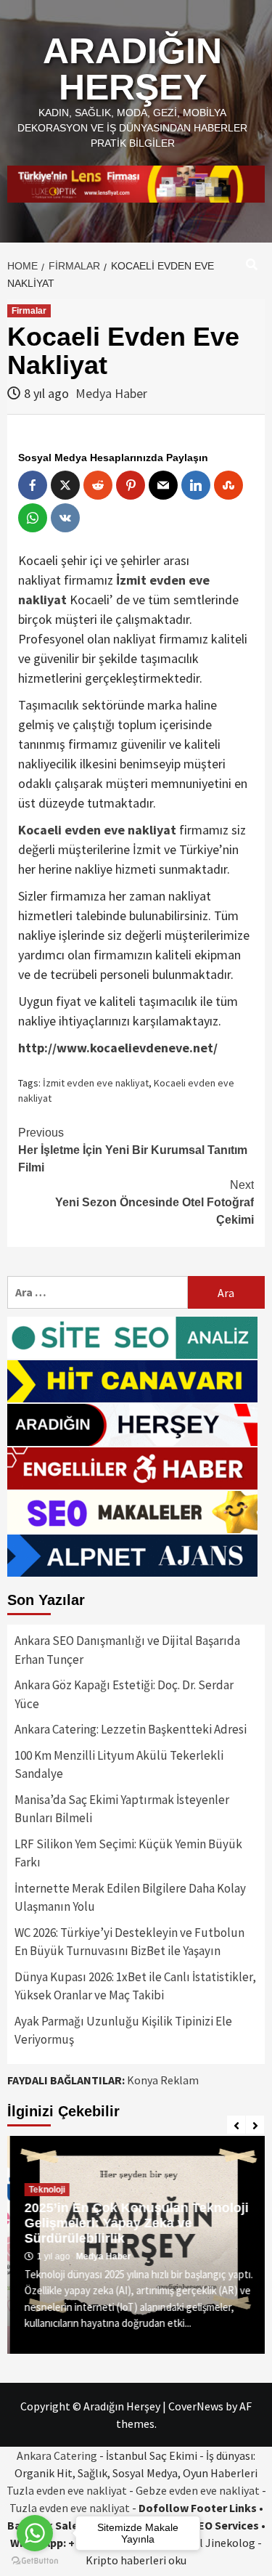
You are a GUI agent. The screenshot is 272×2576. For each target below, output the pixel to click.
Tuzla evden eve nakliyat (67, 2490)
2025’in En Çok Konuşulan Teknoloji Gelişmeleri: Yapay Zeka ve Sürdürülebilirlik (134, 2223)
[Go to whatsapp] (35, 2533)
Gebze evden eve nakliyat (198, 2490)
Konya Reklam (163, 2080)
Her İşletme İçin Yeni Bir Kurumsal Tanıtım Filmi (133, 1150)
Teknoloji (44, 2190)
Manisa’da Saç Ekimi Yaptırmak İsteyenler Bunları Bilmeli (122, 1809)
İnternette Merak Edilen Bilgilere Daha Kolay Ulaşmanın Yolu (130, 1898)
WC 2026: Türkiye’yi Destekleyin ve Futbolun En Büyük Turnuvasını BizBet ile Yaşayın (129, 1942)
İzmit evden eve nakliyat (96, 1083)
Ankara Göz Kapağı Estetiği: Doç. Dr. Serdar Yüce (124, 1694)
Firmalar (29, 311)
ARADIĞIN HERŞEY (132, 69)
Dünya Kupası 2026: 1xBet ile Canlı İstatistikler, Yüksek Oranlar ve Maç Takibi (135, 1986)
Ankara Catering (57, 2455)
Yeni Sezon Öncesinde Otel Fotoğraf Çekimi (154, 1202)
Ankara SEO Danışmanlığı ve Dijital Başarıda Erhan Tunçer (127, 1650)
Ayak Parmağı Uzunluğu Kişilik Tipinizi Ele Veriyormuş (123, 2031)
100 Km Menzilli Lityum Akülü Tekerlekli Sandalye (119, 1765)
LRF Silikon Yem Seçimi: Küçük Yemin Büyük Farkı (128, 1853)
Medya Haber (111, 393)
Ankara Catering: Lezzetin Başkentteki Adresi (131, 1729)
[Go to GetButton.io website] (35, 2561)
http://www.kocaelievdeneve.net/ (118, 1048)
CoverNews (196, 2406)
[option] (136, 2245)
